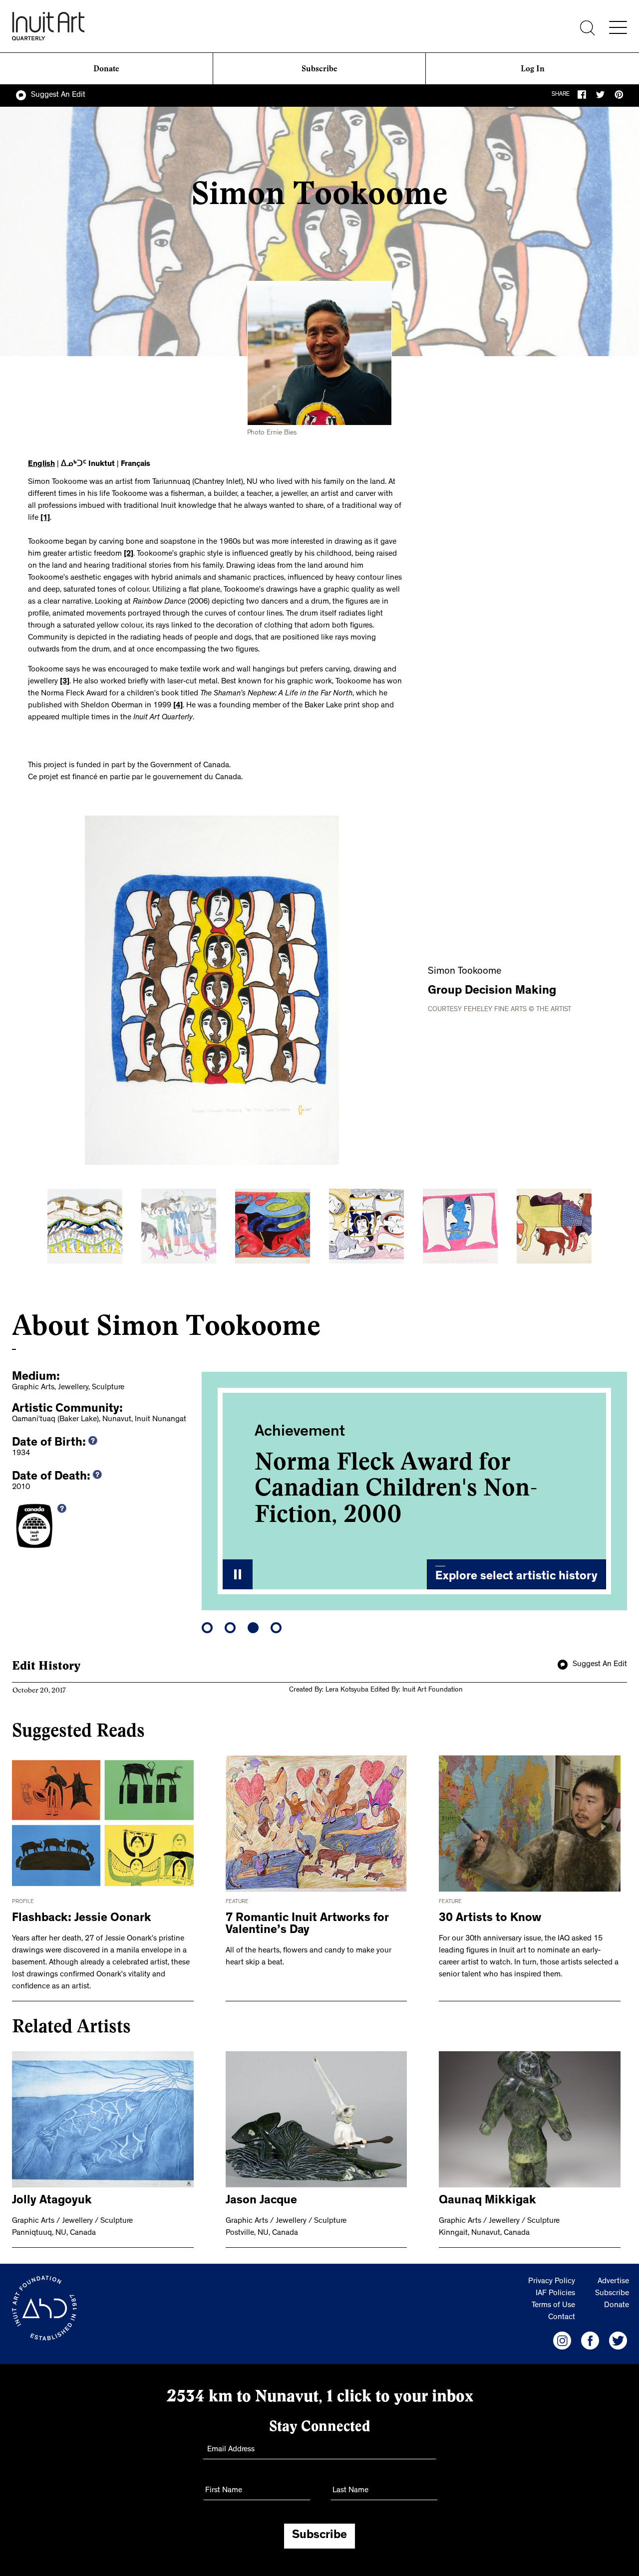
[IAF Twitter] (618, 2341)
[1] (45, 518)
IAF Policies (555, 2294)
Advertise (613, 2282)
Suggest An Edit (58, 95)
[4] (178, 706)
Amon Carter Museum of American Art (390, 1475)
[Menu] (618, 27)
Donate (106, 69)
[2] (129, 554)
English (41, 464)
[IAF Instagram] (562, 2341)
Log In (533, 69)
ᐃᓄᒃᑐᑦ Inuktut (88, 464)
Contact (562, 2318)
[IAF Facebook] (590, 2341)
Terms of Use (553, 2306)
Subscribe (319, 69)
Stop (238, 1574)
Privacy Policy (552, 2282)
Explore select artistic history (516, 1577)
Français (136, 464)
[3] (65, 682)
